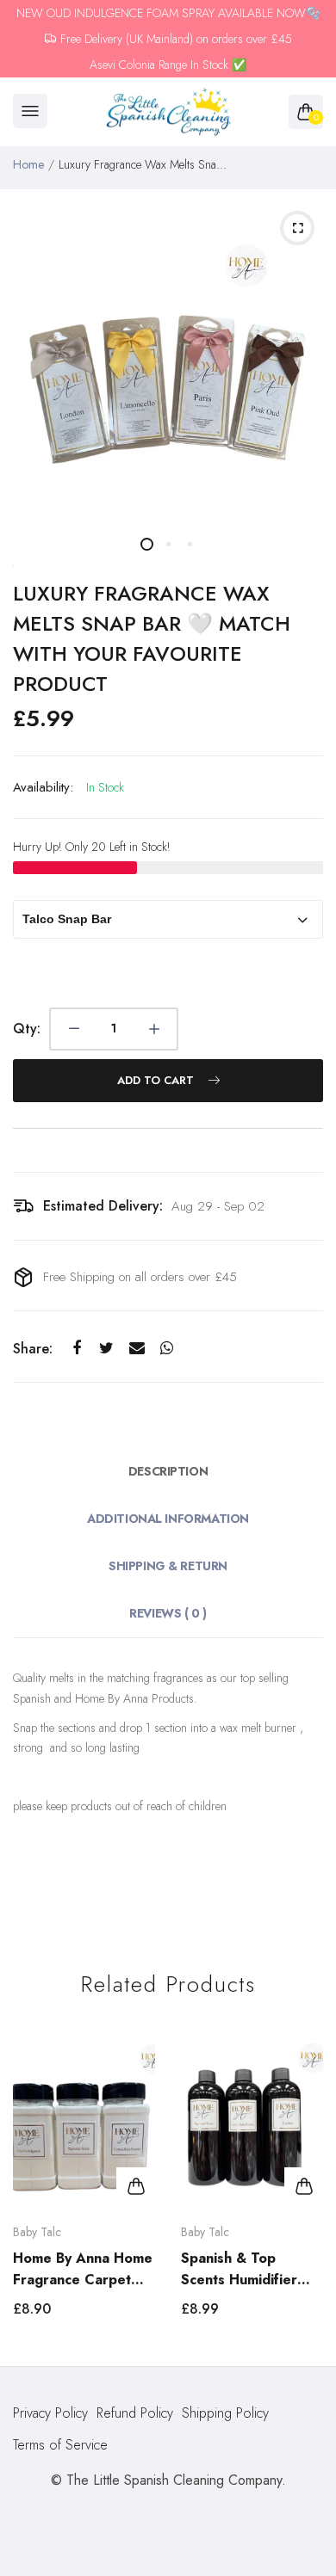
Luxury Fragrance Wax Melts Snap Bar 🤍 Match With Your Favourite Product (152, 638)
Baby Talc (37, 2232)
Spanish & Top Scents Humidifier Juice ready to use (240, 2269)
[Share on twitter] (106, 1348)
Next (304, 2185)
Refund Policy (135, 2413)
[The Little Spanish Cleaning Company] (168, 112)
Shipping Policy (225, 2413)
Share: (33, 1349)
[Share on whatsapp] (167, 1348)
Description (168, 1471)
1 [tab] (147, 544)
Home (28, 164)
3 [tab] (190, 544)
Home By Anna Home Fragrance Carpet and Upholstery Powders (83, 2269)
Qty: (27, 1029)
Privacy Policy (50, 2413)
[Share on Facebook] (76, 1348)
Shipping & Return (168, 1566)
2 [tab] (168, 544)
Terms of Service (60, 2445)
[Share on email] (137, 1348)
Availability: (43, 787)
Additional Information (168, 1519)
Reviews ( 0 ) (168, 1613)
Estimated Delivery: (103, 1206)
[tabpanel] (168, 357)
